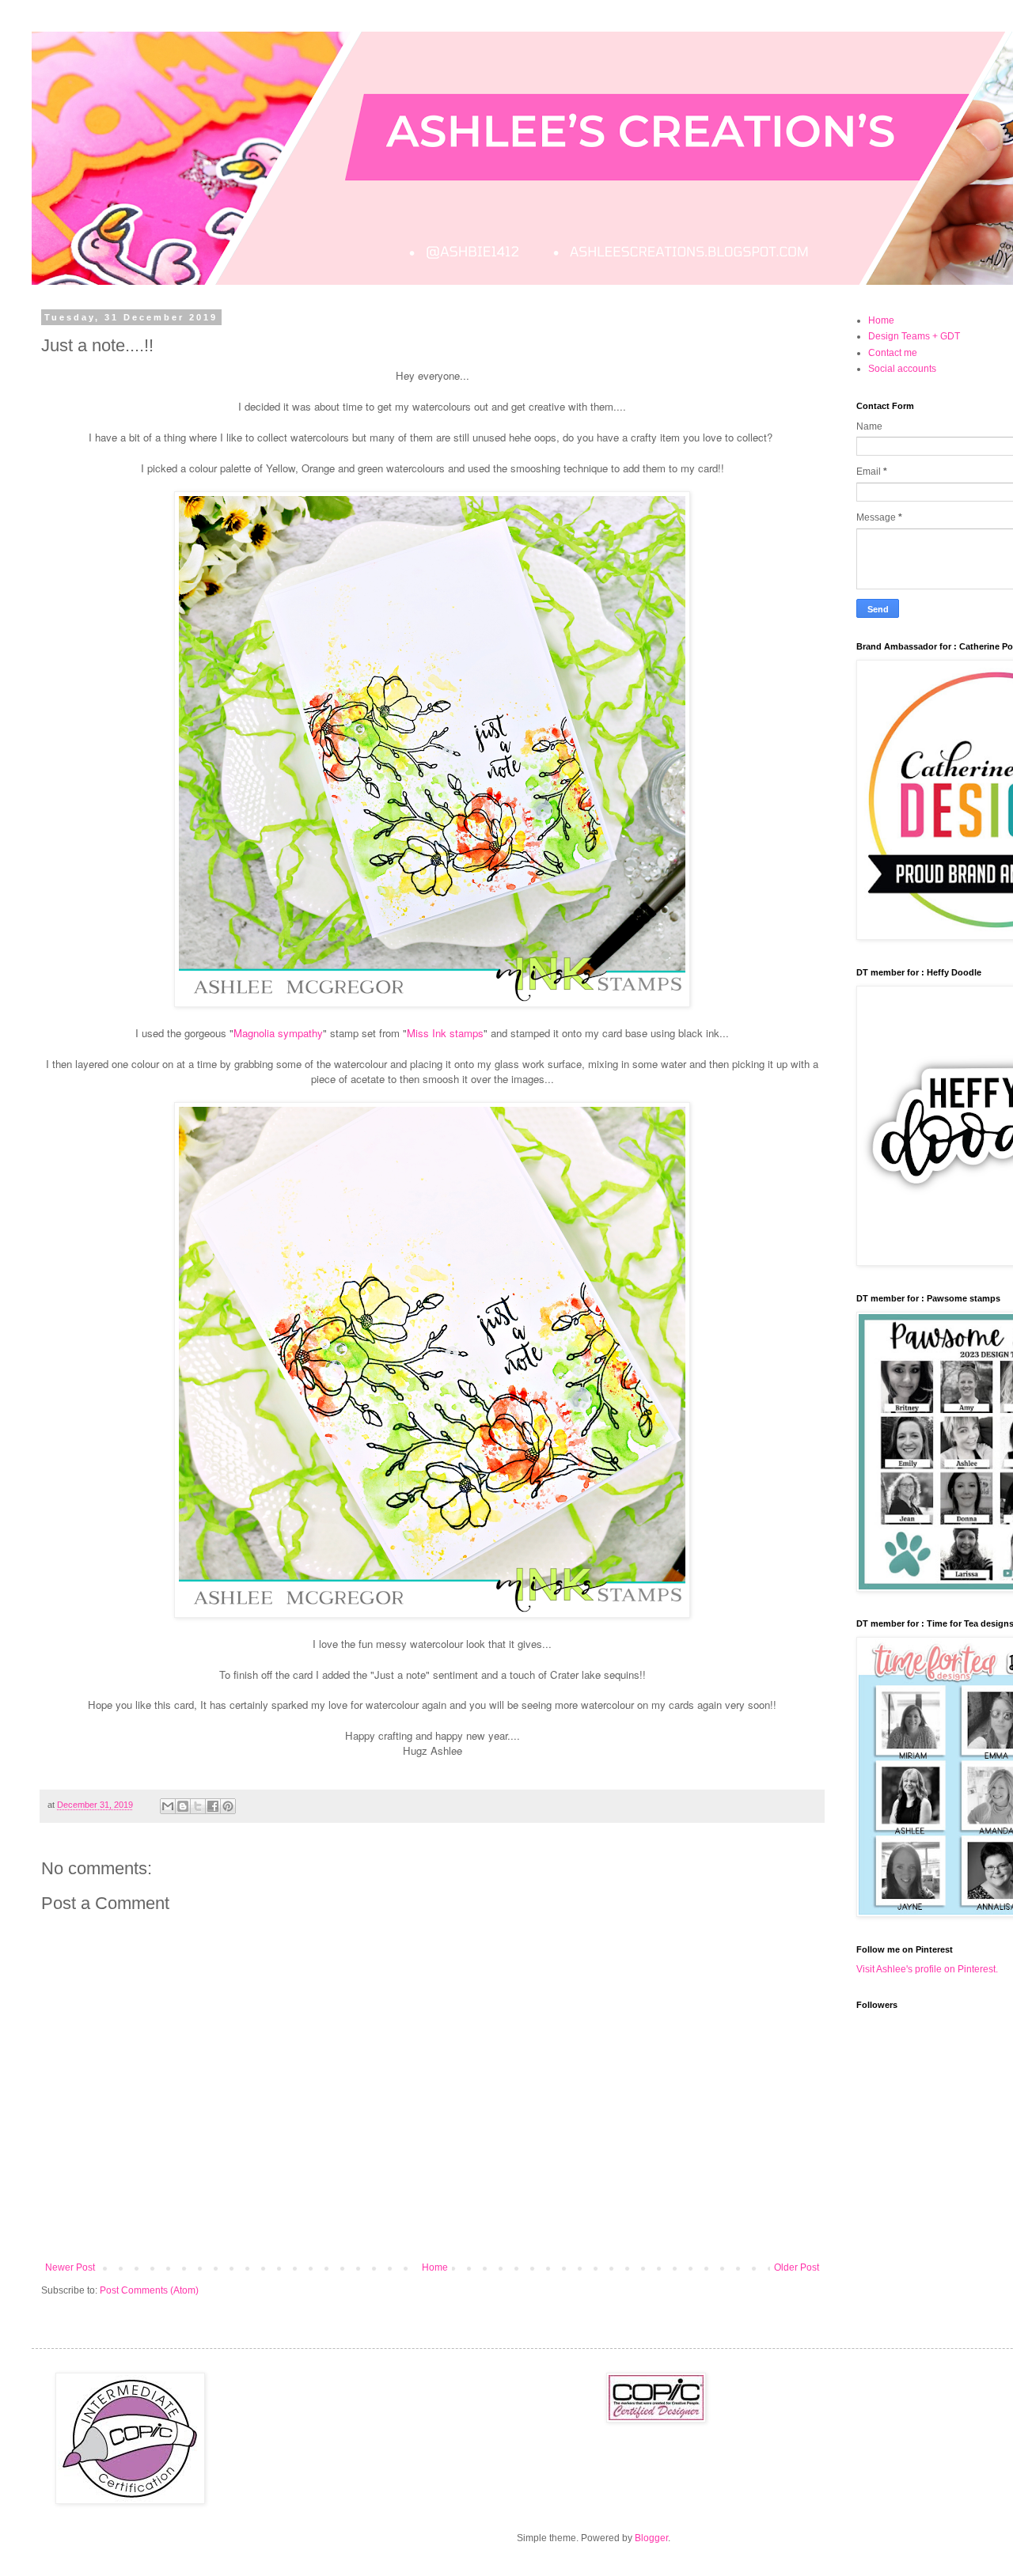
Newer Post (70, 2267)
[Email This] (168, 1806)
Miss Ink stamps (445, 1033)
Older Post (797, 2267)
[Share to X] (198, 1806)
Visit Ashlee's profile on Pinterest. (927, 1969)
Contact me (893, 353)
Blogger (651, 2538)
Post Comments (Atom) (149, 2290)
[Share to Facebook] (213, 1806)
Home (435, 2267)
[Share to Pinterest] (228, 1806)
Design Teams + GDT (914, 336)
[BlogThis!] (183, 1806)
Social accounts (902, 369)
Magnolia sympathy (278, 1033)
